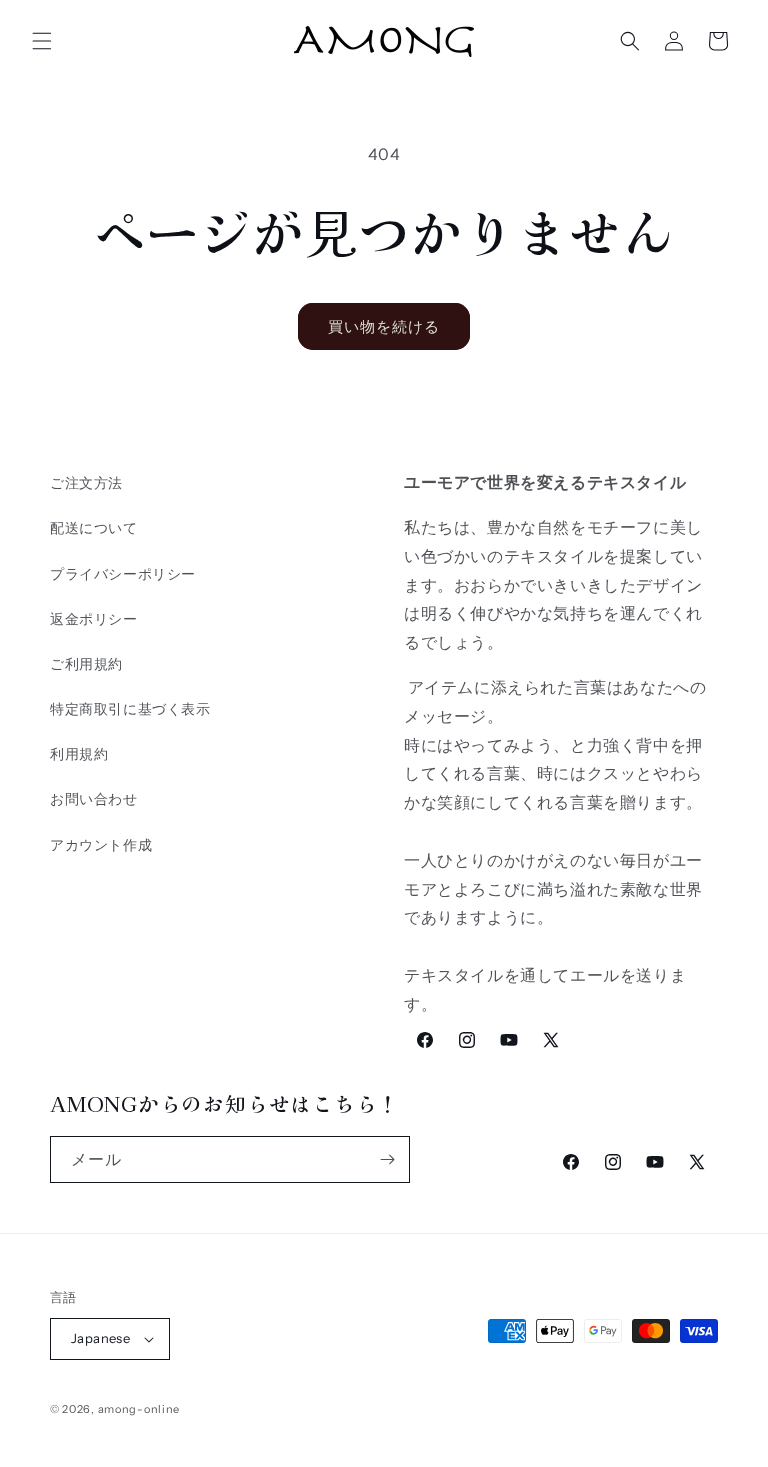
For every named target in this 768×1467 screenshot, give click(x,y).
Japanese (100, 1338)
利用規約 (79, 754)
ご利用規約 (86, 664)
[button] (42, 41)
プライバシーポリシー (123, 574)
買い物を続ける (384, 326)
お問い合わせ (94, 799)
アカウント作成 (101, 845)
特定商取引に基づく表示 (130, 709)
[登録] (387, 1159)
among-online (139, 1409)
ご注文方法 (86, 483)
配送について (94, 528)
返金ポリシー (94, 619)
